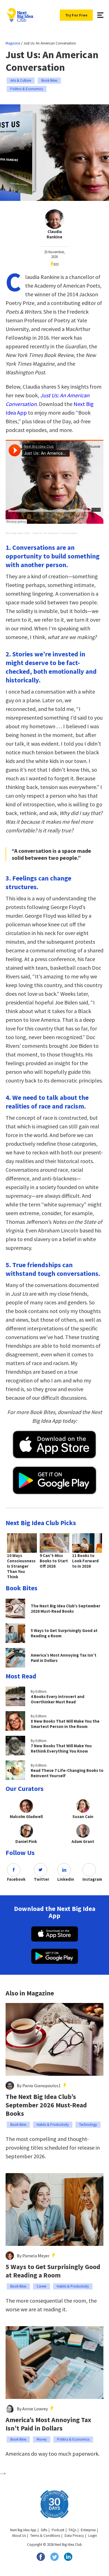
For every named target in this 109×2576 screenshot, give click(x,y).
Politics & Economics (27, 89)
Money (42, 2439)
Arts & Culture (21, 80)
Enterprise (88, 2530)
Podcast (58, 2530)
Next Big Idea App (23, 2530)
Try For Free (76, 15)
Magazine (13, 43)
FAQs (73, 2530)
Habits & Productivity (53, 2125)
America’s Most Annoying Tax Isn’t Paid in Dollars (48, 2424)
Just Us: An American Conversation (55, 533)
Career (42, 2286)
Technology (88, 2125)
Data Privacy (74, 2536)
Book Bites (49, 80)
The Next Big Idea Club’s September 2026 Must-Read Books (46, 2105)
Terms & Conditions (45, 2536)
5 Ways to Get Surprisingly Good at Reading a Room (53, 2271)
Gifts (44, 2530)
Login (93, 2536)
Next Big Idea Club (18, 533)
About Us (19, 2536)
